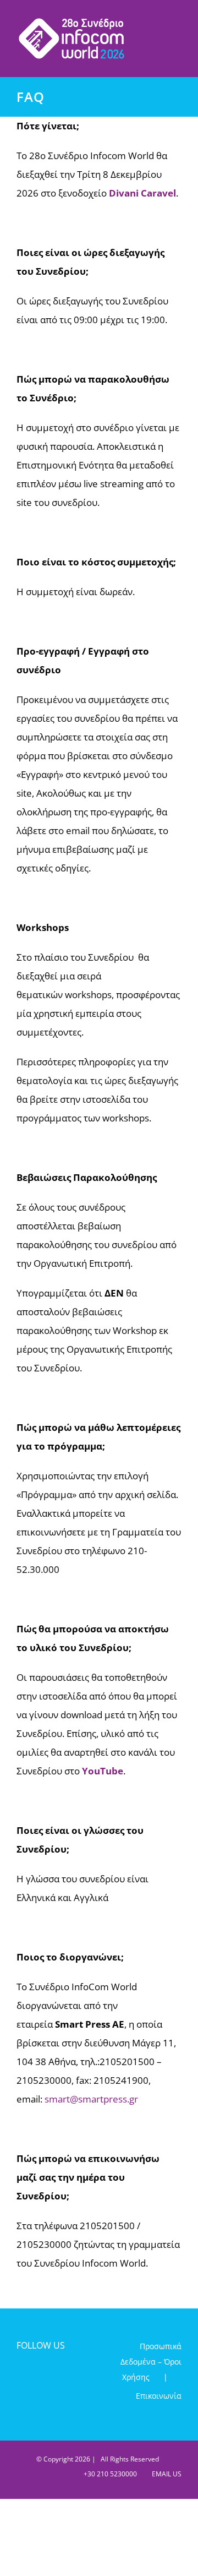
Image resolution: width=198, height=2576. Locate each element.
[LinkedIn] (59, 2376)
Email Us (165, 2474)
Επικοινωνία (159, 2396)
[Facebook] (22, 2376)
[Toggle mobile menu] (177, 22)
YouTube (103, 1771)
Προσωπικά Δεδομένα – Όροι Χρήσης (151, 2362)
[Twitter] (40, 2376)
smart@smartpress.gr (91, 2099)
